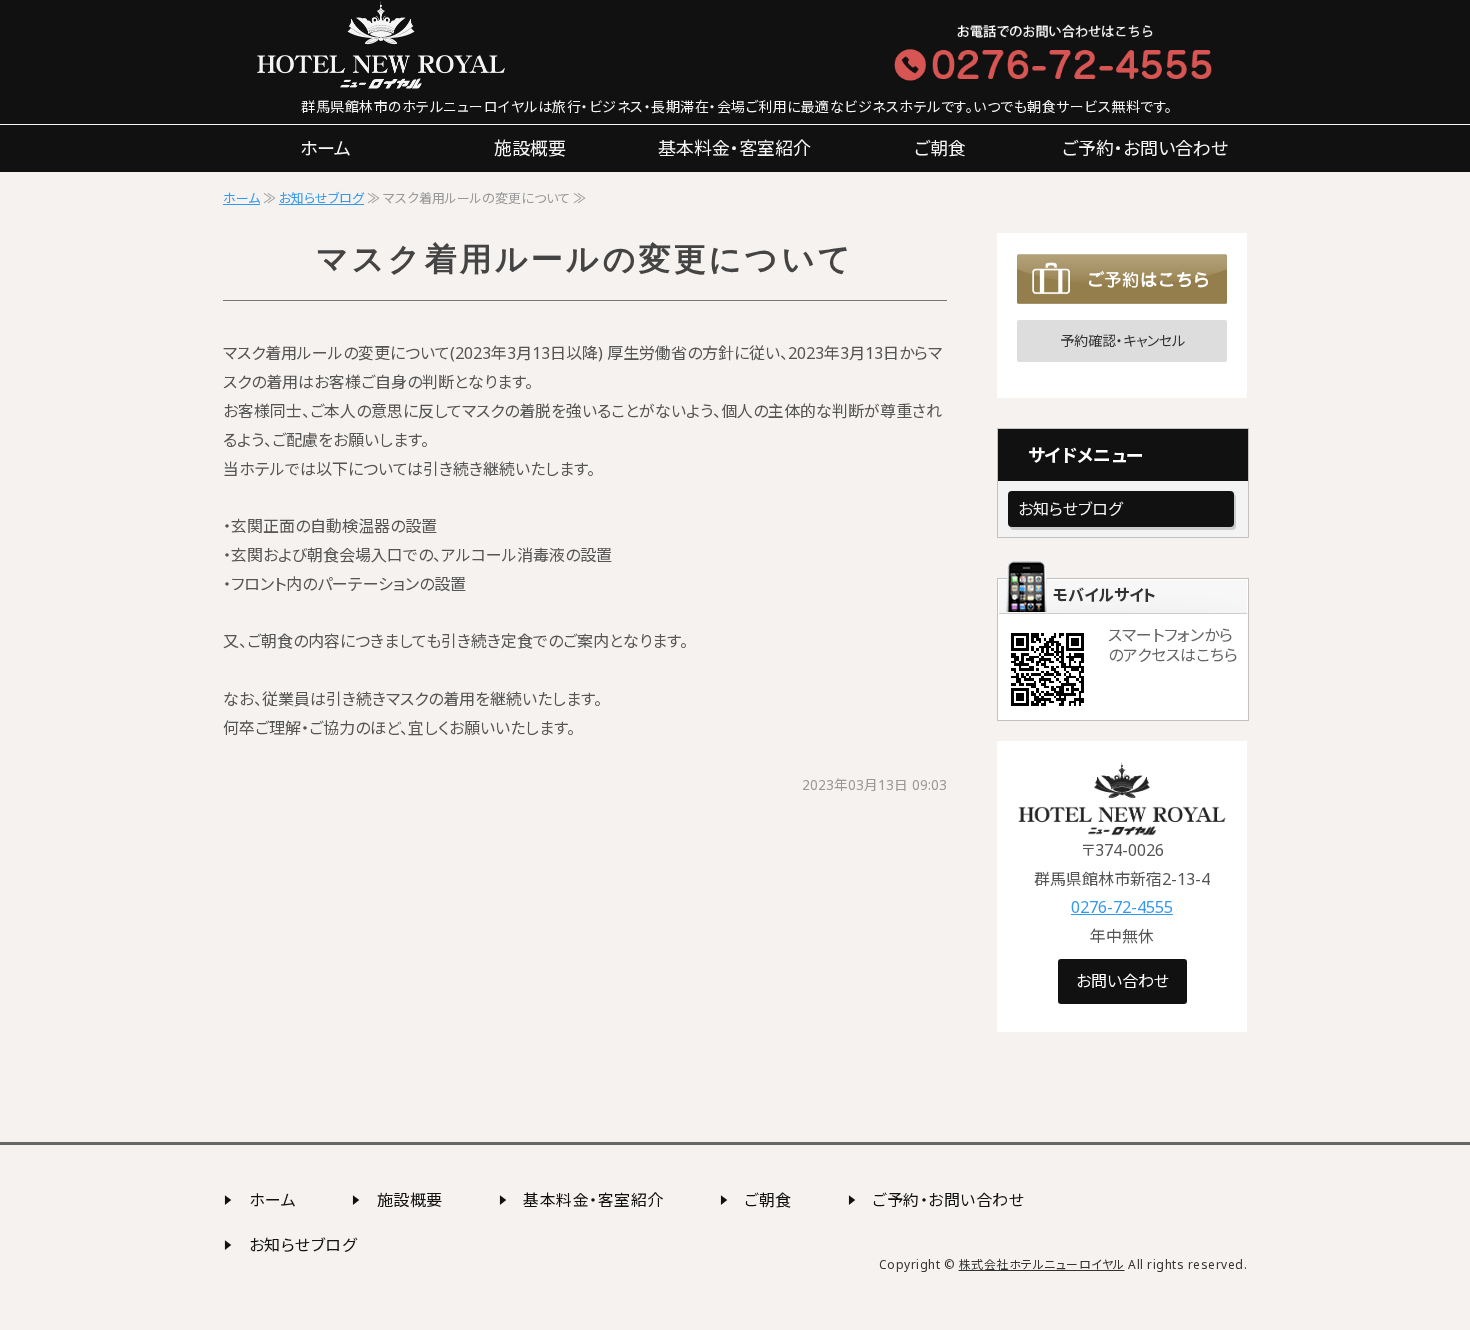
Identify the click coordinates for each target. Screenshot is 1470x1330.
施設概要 (530, 148)
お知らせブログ (321, 198)
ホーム (325, 148)
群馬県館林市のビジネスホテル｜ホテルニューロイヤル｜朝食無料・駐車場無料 (435, 45)
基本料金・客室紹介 (734, 148)
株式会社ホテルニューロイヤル (1042, 1264)
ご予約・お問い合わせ (1145, 148)
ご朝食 (940, 148)
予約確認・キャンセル (1122, 340)
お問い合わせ (1122, 981)
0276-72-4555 (1122, 907)
